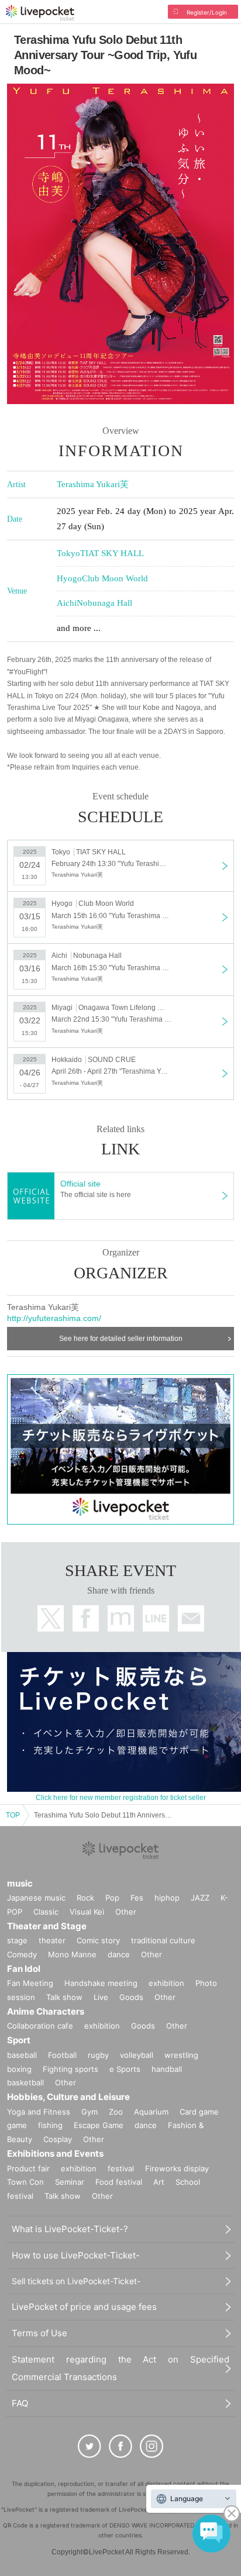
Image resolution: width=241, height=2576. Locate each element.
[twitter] (89, 2446)
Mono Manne (72, 1954)
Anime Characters (46, 2011)
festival (121, 2168)
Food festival (119, 2182)
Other (126, 1912)
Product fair (28, 2168)
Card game (199, 2112)
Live (101, 1997)
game (17, 2125)
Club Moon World (115, 578)
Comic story (98, 1940)
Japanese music (36, 1898)
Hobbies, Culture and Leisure (68, 2097)
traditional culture (163, 1940)
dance (119, 1954)
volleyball (137, 2055)
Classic (46, 1912)
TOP (13, 1815)
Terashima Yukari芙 (93, 484)
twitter (51, 1618)
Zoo (116, 2112)
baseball (22, 2055)
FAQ (20, 2403)
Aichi (67, 603)
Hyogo (69, 578)
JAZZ (200, 1898)
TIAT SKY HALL (112, 553)
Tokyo (68, 553)
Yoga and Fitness (39, 2112)
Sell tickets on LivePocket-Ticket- (76, 2281)
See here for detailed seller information (121, 1339)
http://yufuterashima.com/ (54, 1318)
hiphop (167, 1898)
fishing (50, 2125)
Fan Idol (24, 1969)
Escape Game (99, 2125)
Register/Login (207, 12)
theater (52, 1940)
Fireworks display (177, 2168)
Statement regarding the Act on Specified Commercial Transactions (120, 2368)
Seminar (70, 2182)
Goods (131, 1997)
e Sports (125, 2069)
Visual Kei (87, 1912)
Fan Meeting (30, 1983)
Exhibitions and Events (55, 2153)
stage (17, 1940)
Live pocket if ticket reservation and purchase (40, 13)
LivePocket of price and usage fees (84, 2307)
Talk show (64, 1997)
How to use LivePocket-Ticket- (76, 2255)
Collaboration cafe (40, 2026)
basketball (25, 2082)
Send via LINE (156, 1618)
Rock (85, 1898)
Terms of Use (39, 2333)
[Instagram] (152, 2446)
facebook (86, 1618)
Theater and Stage (47, 1926)
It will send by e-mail (191, 1618)
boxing (19, 2069)
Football (62, 2055)
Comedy (22, 1954)
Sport (19, 2040)
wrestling (181, 2055)
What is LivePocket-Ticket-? (70, 2229)
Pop (112, 1898)
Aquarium (151, 2112)
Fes (137, 1898)
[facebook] (120, 2446)
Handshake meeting (101, 1983)
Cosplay (58, 2139)
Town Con (25, 2182)
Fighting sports (70, 2069)
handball (167, 2069)
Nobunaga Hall (104, 603)
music (20, 1883)
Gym (89, 2112)
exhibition (166, 1983)
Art (159, 2182)
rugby (98, 2055)
